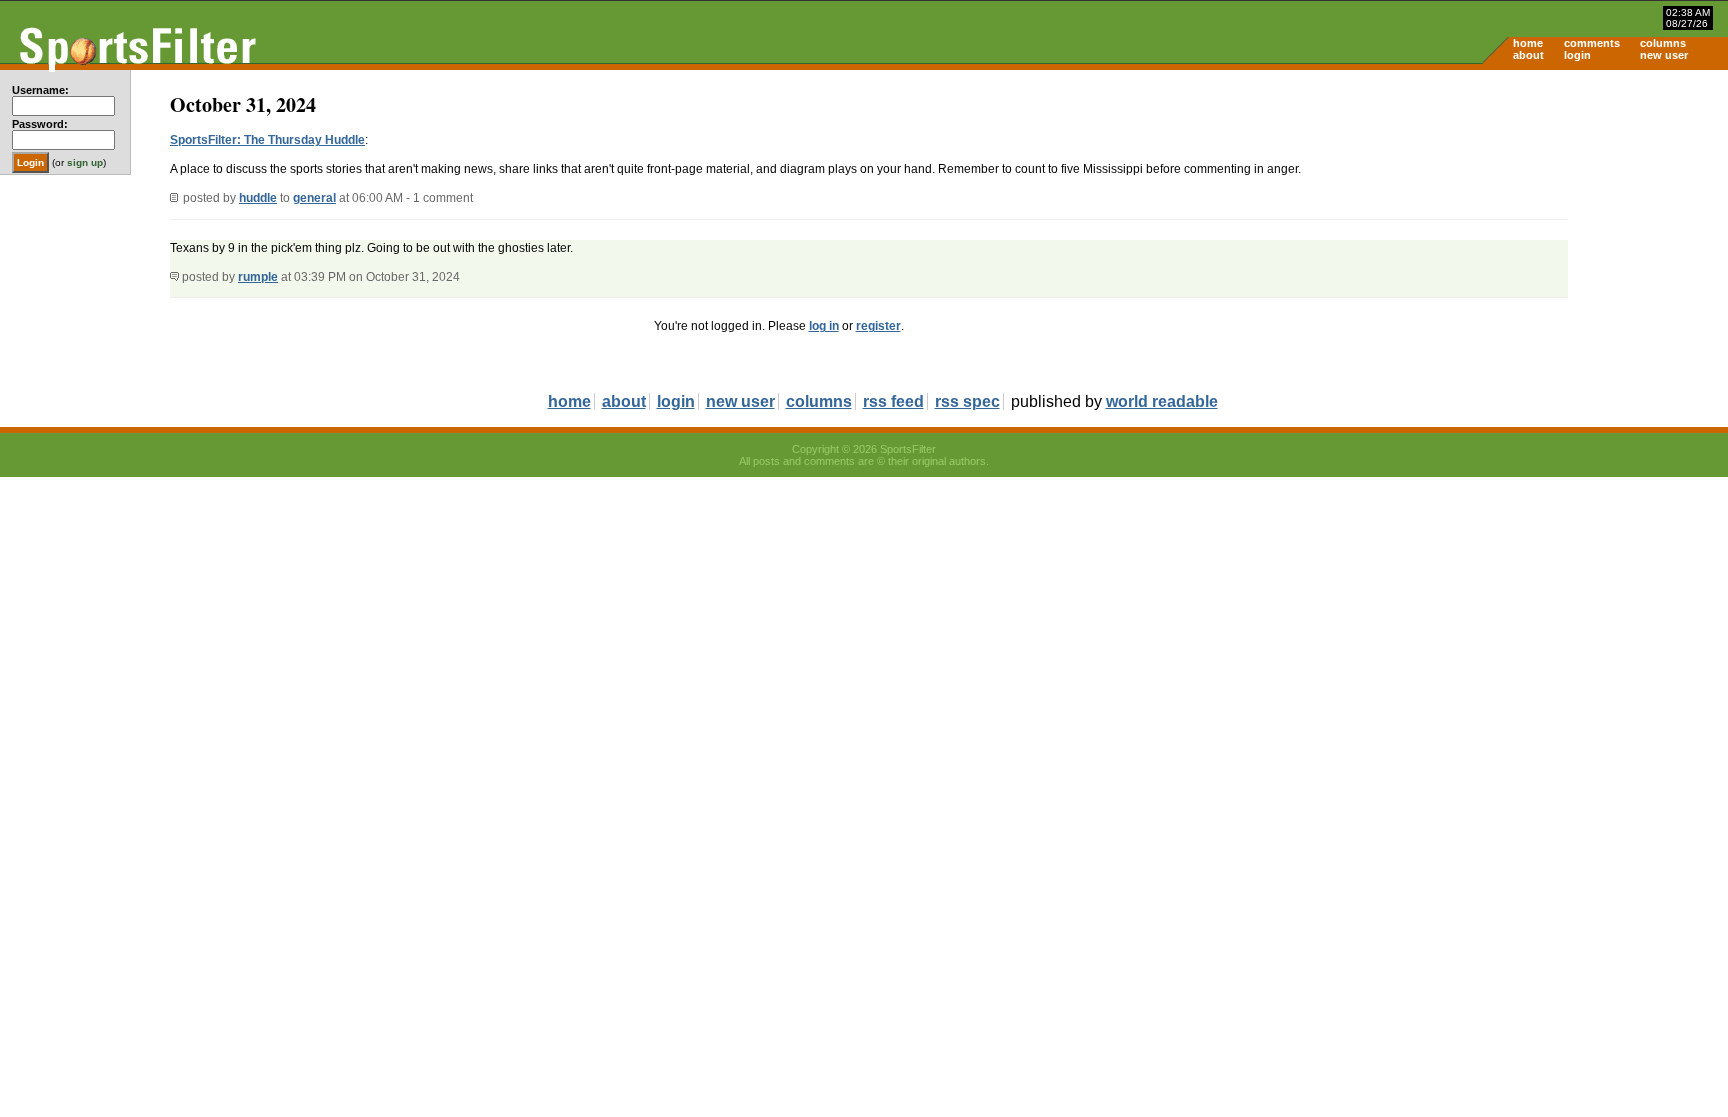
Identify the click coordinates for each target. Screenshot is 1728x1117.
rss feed (893, 401)
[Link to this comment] (174, 277)
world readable (1162, 401)
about (1528, 55)
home (1528, 43)
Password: (40, 124)
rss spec (967, 401)
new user (1664, 55)
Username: (40, 90)
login (1577, 55)
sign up (85, 162)
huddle (258, 198)
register (878, 326)
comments (1592, 43)
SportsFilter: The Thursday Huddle (267, 140)
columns (1663, 43)
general (314, 198)
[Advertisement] (1558, 226)
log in (824, 326)
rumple (258, 277)
